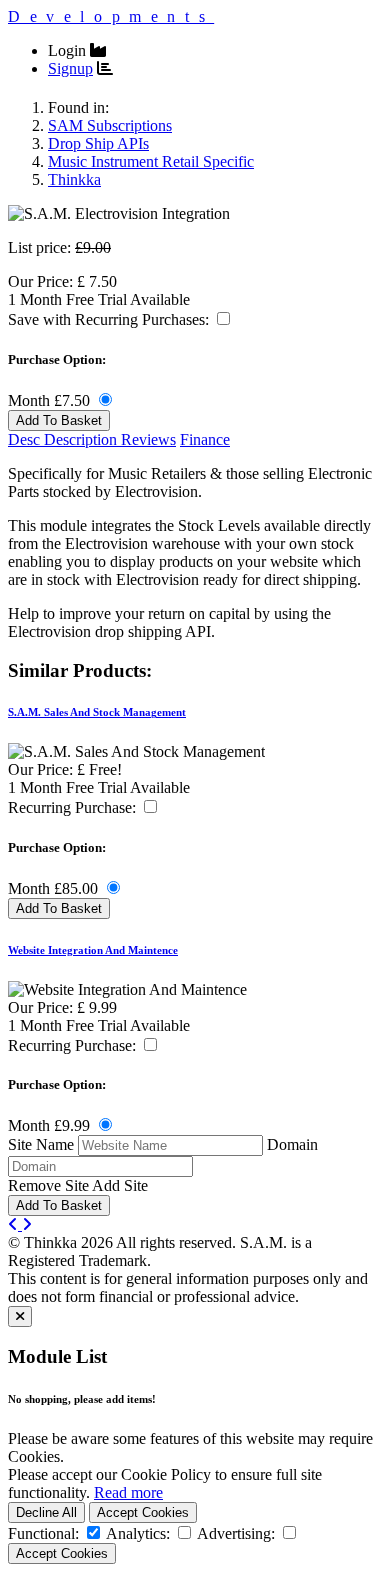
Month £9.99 (51, 1125)
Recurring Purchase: (74, 807)
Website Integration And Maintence (93, 950)
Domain (292, 1144)
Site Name (41, 1144)
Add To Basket (59, 420)
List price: (39, 247)
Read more (128, 1492)
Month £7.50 (51, 400)
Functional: (43, 1533)
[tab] (64, 439)
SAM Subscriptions (110, 125)
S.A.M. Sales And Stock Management (97, 712)
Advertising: (236, 1533)
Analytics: (138, 1533)
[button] (223, 318)
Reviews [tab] (148, 439)
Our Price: (42, 281)
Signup (70, 68)
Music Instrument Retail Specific (151, 161)
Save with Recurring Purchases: (110, 319)
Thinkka (74, 179)
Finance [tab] (205, 439)
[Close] (20, 1316)
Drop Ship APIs (98, 143)
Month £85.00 (55, 888)
